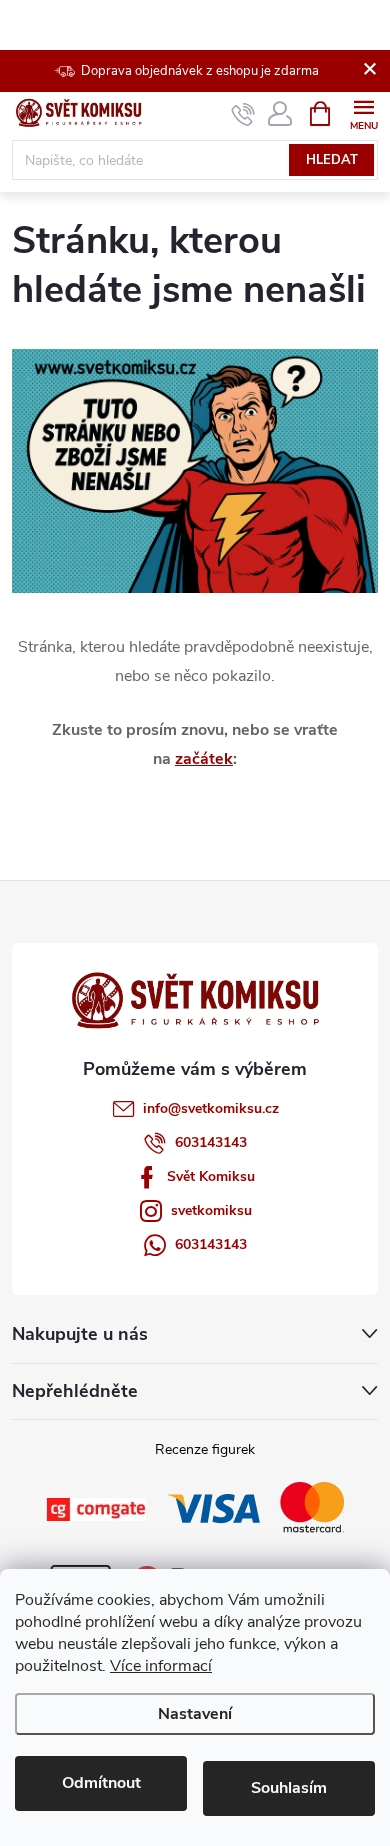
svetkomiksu (211, 1210)
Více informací (161, 1666)
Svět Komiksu (211, 1176)
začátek (204, 759)
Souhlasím (289, 1788)
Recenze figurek (205, 1449)
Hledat (332, 160)
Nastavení (195, 1714)
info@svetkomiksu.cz (211, 1108)
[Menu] (363, 112)
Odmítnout (101, 1783)
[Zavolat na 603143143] (243, 114)
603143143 (211, 1142)
